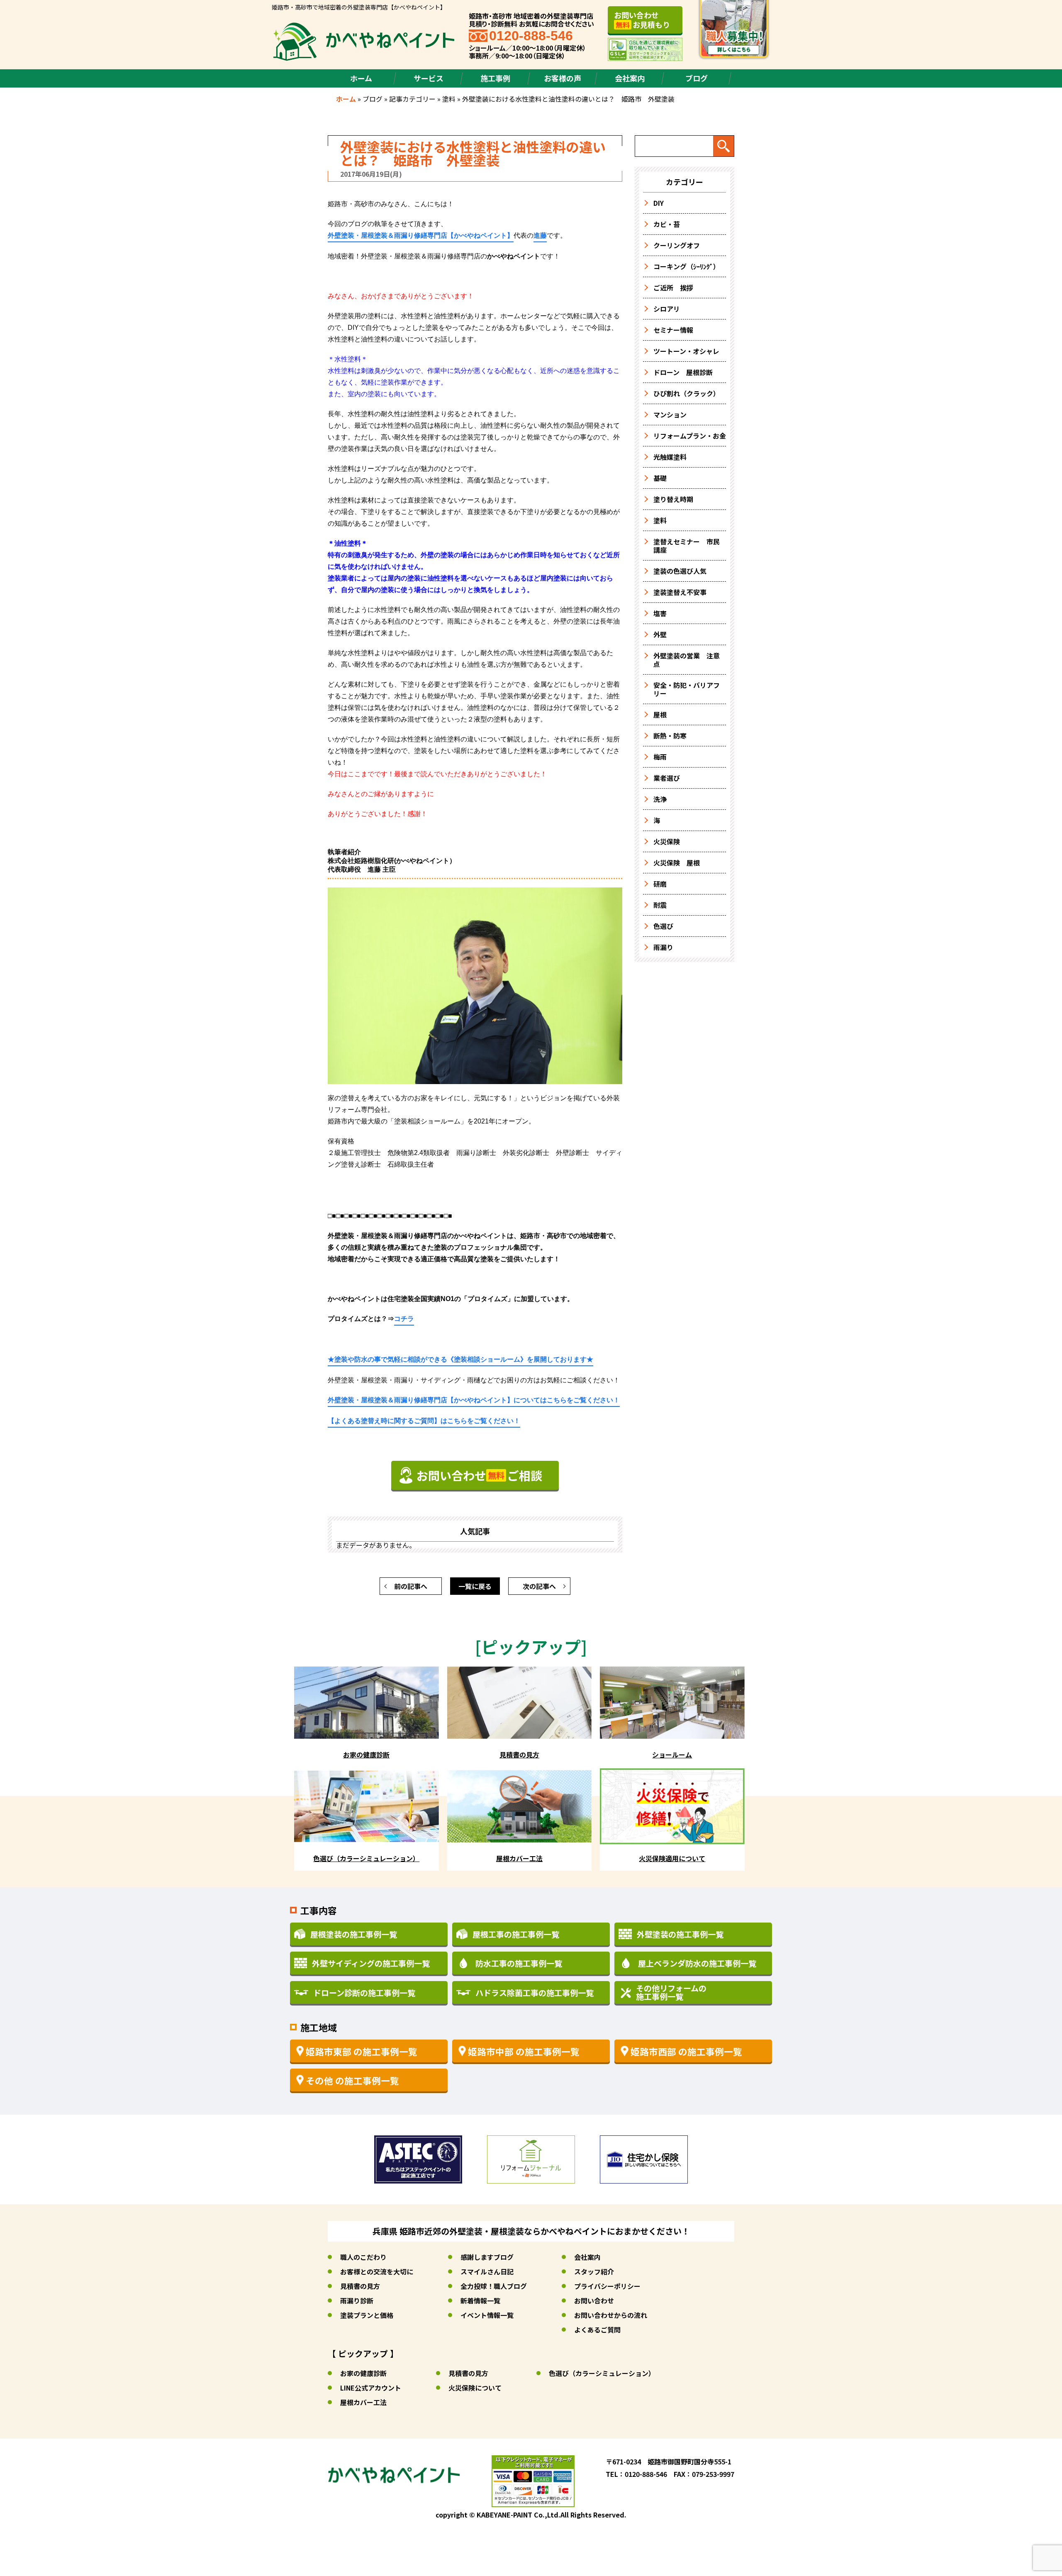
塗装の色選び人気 (680, 571)
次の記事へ (539, 1586)
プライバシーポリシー (607, 2286)
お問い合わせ (594, 2301)
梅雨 (660, 757)
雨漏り (663, 947)
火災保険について (475, 2388)
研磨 (660, 884)
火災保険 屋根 (677, 863)
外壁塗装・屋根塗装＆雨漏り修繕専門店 (421, 235)
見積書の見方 (360, 2286)
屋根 (660, 714)
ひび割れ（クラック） (687, 393)
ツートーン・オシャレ (686, 351)
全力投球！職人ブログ (494, 2286)
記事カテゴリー (412, 99)
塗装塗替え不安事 (680, 592)
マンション (670, 414)
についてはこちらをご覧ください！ (474, 1400)
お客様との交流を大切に (377, 2271)
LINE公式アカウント (371, 2388)
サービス (429, 78)
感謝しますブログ (487, 2257)
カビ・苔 (667, 224)
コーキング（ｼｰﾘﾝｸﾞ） (687, 266)
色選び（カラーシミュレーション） (602, 2373)
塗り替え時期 (673, 499)
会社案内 (630, 78)
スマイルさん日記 (487, 2271)
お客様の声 (563, 78)
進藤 (540, 235)
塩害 (660, 613)
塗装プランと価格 (367, 2315)
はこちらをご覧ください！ (424, 1421)
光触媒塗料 (670, 457)
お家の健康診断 (363, 2373)
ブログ (697, 78)
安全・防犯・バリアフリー (687, 689)
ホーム (361, 78)
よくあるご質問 (597, 2330)
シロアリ (667, 309)
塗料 (449, 99)
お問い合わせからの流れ (611, 2315)
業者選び (667, 778)
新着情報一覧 (480, 2301)
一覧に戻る (475, 1586)
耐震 (660, 905)
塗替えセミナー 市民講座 (687, 546)
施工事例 (495, 78)
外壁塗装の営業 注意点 (687, 660)
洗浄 (660, 799)
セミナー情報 (673, 330)
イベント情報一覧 (487, 2315)
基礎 (660, 478)
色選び (663, 926)
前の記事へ (411, 1586)
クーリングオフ (677, 245)
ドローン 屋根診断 (683, 372)
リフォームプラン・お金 (690, 436)
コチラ (404, 1319)
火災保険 (667, 841)
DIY (659, 203)
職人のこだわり (363, 2257)
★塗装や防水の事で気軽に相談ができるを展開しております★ (460, 1359)
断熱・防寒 (670, 736)
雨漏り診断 (357, 2301)
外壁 (660, 634)
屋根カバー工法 (363, 2402)
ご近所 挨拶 (673, 288)
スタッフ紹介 (594, 2271)
